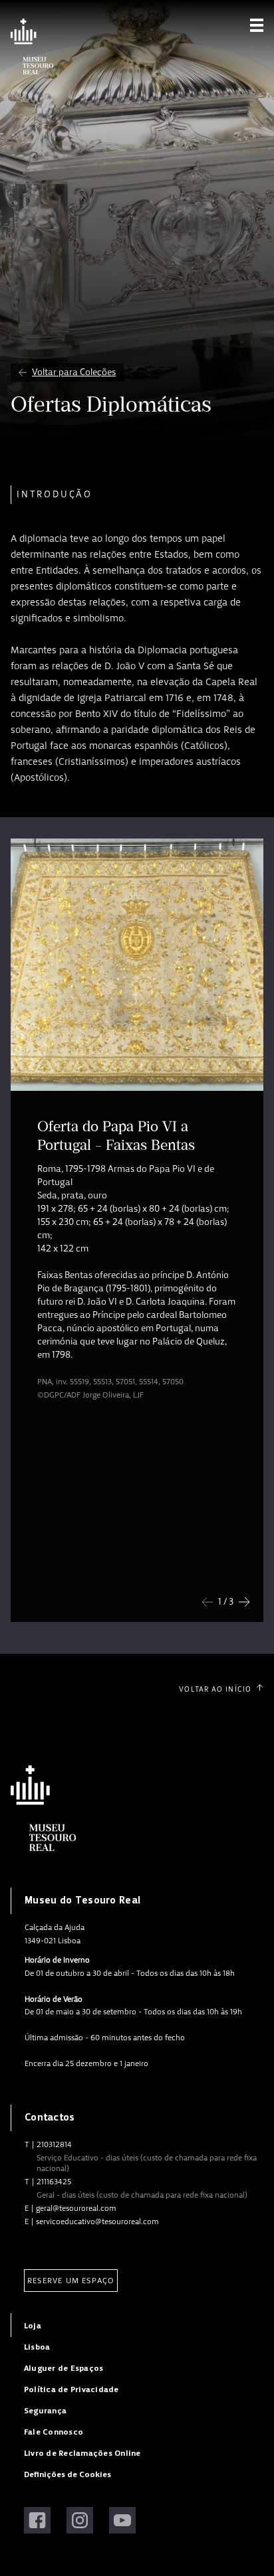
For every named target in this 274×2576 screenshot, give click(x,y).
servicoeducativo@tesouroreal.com (97, 2221)
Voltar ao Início (215, 1689)
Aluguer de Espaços (64, 2369)
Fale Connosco (54, 2432)
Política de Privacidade (71, 2390)
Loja (33, 2326)
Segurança (45, 2411)
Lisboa (37, 2347)
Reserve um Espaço (71, 2281)
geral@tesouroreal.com (76, 2208)
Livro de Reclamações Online (82, 2454)
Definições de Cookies (68, 2475)
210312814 (54, 2144)
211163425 (54, 2182)
